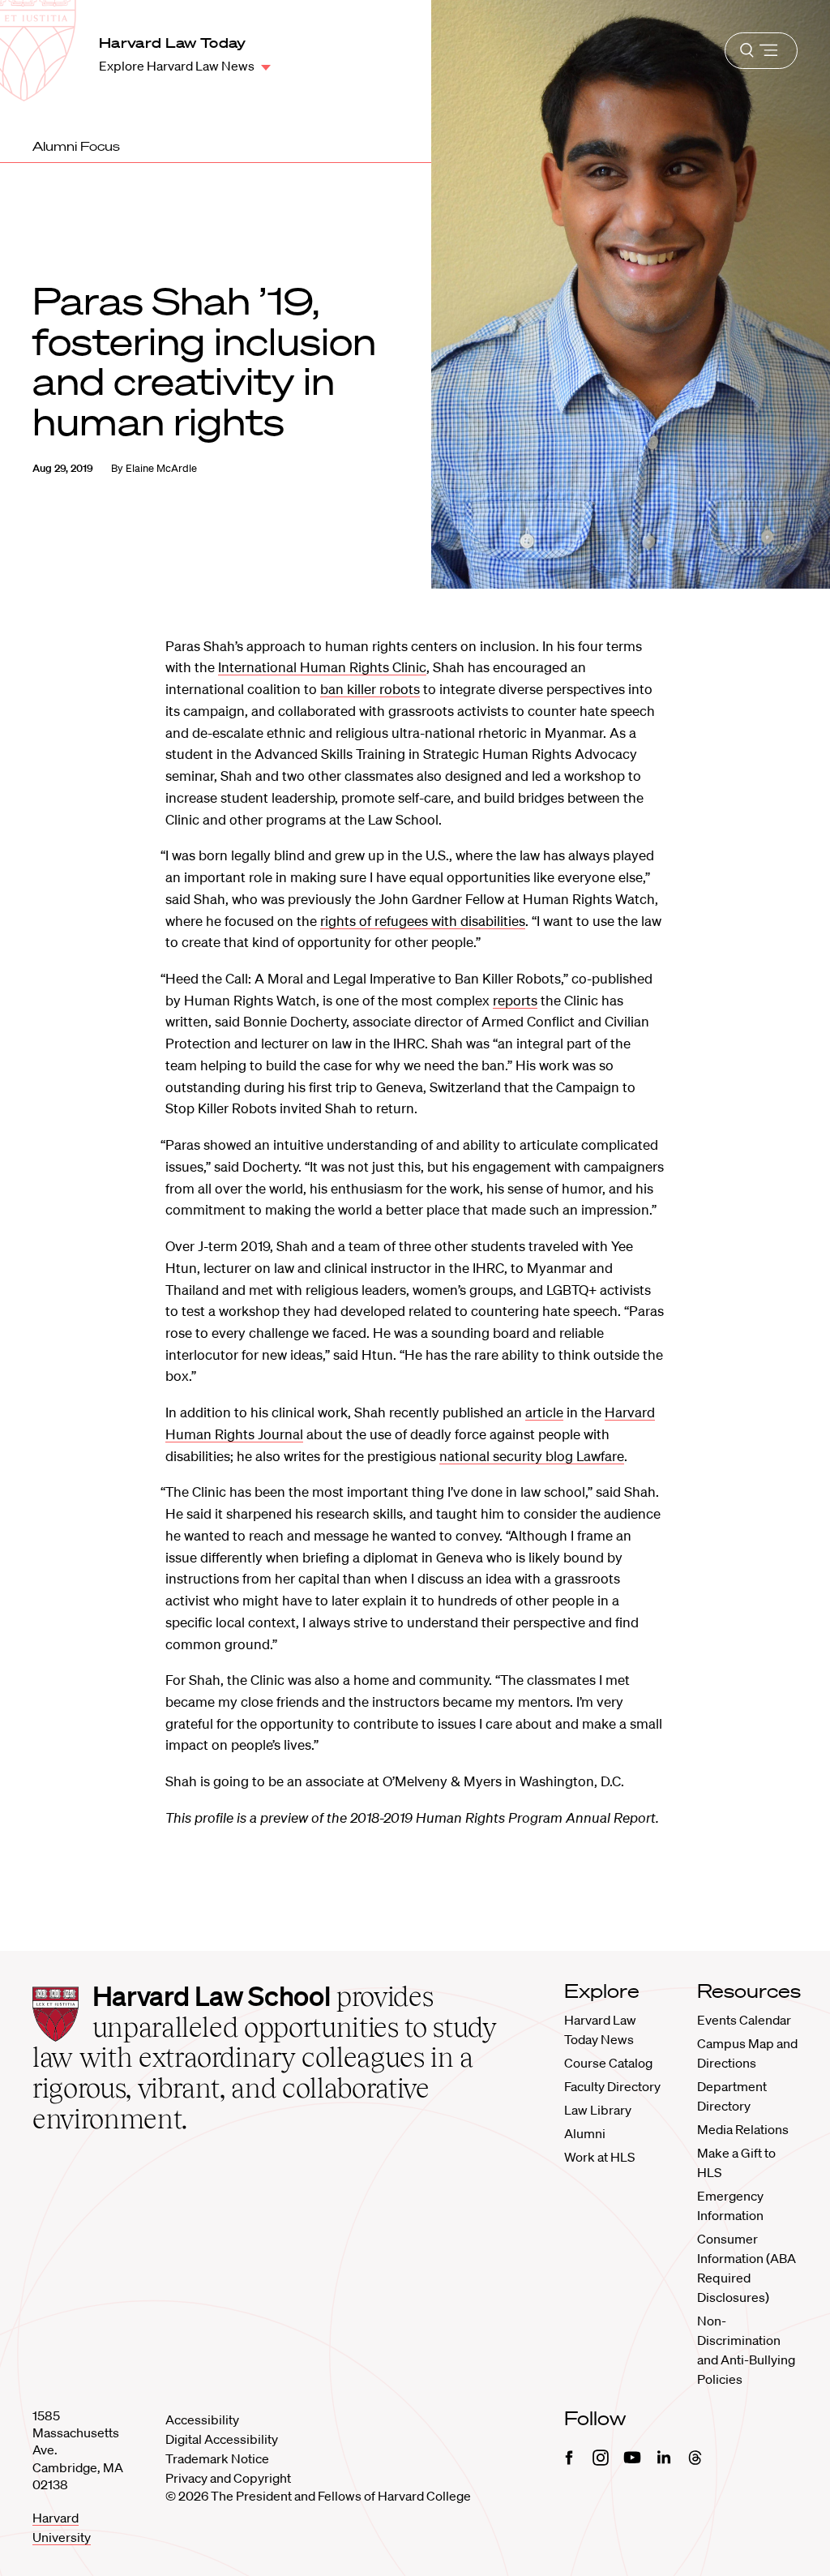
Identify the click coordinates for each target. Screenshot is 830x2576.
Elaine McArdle (161, 468)
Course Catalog (608, 2063)
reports (515, 1000)
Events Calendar (744, 2020)
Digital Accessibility (222, 2439)
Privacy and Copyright (228, 2478)
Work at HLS (599, 2157)
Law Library (598, 2110)
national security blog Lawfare (532, 1456)
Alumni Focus (76, 146)
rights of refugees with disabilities (423, 921)
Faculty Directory (612, 2086)
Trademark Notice (217, 2458)
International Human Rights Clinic (322, 667)
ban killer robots (370, 689)
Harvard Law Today (173, 43)
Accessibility (202, 2420)
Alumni (585, 2133)
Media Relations (743, 2129)
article (544, 1412)
